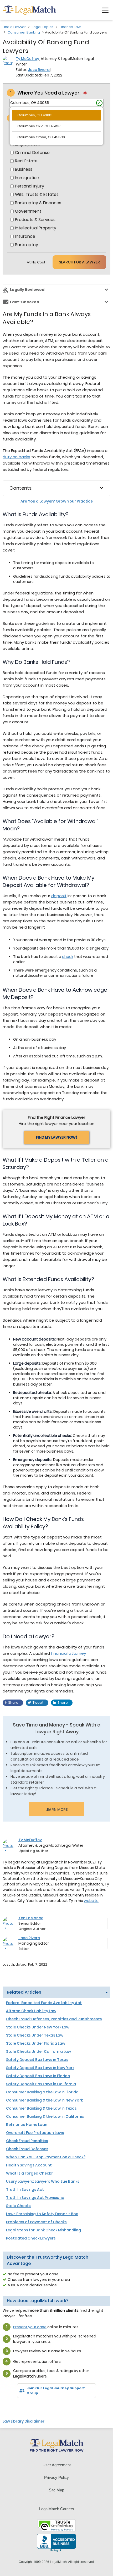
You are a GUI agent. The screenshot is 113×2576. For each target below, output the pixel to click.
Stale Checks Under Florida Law (36, 2043)
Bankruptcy (27, 245)
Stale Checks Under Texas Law (35, 2035)
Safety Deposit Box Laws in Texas (37, 2060)
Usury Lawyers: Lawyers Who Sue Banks (43, 2181)
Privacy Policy (56, 2477)
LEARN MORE (56, 1810)
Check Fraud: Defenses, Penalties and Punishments (54, 2019)
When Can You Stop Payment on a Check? (46, 2157)
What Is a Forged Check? (30, 2173)
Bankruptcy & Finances (38, 203)
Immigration (27, 178)
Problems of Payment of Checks (36, 2222)
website (91, 1901)
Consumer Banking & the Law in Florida (42, 2092)
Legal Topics (43, 27)
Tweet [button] (38, 1703)
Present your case (30, 2327)
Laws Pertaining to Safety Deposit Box (42, 2214)
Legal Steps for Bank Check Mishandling (43, 2230)
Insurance (25, 236)
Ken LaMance (31, 1918)
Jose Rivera (39, 70)
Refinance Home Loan (27, 2125)
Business (24, 169)
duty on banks (16, 457)
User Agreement (57, 2465)
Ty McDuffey (27, 59)
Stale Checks (18, 2206)
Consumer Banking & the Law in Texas (41, 2108)
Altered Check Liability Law (31, 2011)
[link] (10, 2407)
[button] (105, 10)
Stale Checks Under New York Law (38, 2027)
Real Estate (26, 161)
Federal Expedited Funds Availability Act (44, 2003)
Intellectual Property (36, 228)
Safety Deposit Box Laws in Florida (38, 2076)
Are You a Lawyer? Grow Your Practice (57, 501)
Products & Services (35, 220)
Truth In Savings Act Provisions (35, 2198)
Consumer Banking (24, 32)
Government (28, 211)
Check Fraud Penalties (27, 2141)
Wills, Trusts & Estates (37, 195)
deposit (59, 896)
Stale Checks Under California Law (38, 2051)
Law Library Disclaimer (24, 2421)
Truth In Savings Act (25, 2189)
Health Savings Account (29, 2165)
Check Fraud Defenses (27, 2149)
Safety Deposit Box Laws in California (41, 2084)
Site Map (56, 2490)
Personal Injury (30, 186)
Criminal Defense (32, 153)
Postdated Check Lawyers (31, 2238)
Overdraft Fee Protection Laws (35, 2133)
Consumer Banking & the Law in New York (44, 2100)
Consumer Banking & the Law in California (45, 2116)
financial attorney (68, 1653)
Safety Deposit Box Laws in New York (40, 2068)
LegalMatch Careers (57, 2509)
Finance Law (70, 27)
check (68, 957)
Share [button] (13, 1703)
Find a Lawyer (14, 27)
